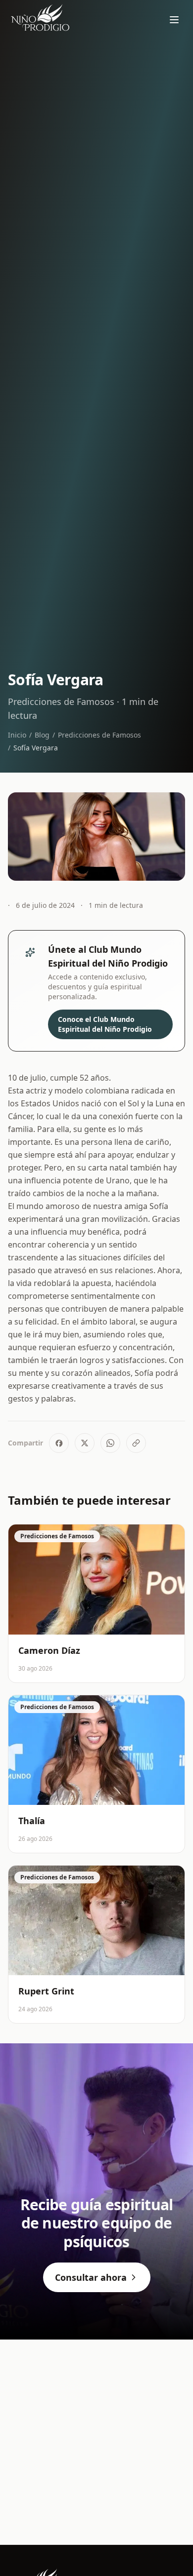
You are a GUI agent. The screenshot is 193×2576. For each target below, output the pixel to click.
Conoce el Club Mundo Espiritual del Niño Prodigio (105, 1024)
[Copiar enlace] (136, 1443)
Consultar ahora (91, 2277)
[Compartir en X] (85, 1443)
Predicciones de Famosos (99, 735)
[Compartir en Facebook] (59, 1443)
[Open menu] (174, 20)
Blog (42, 735)
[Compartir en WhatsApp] (110, 1443)
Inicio (17, 735)
